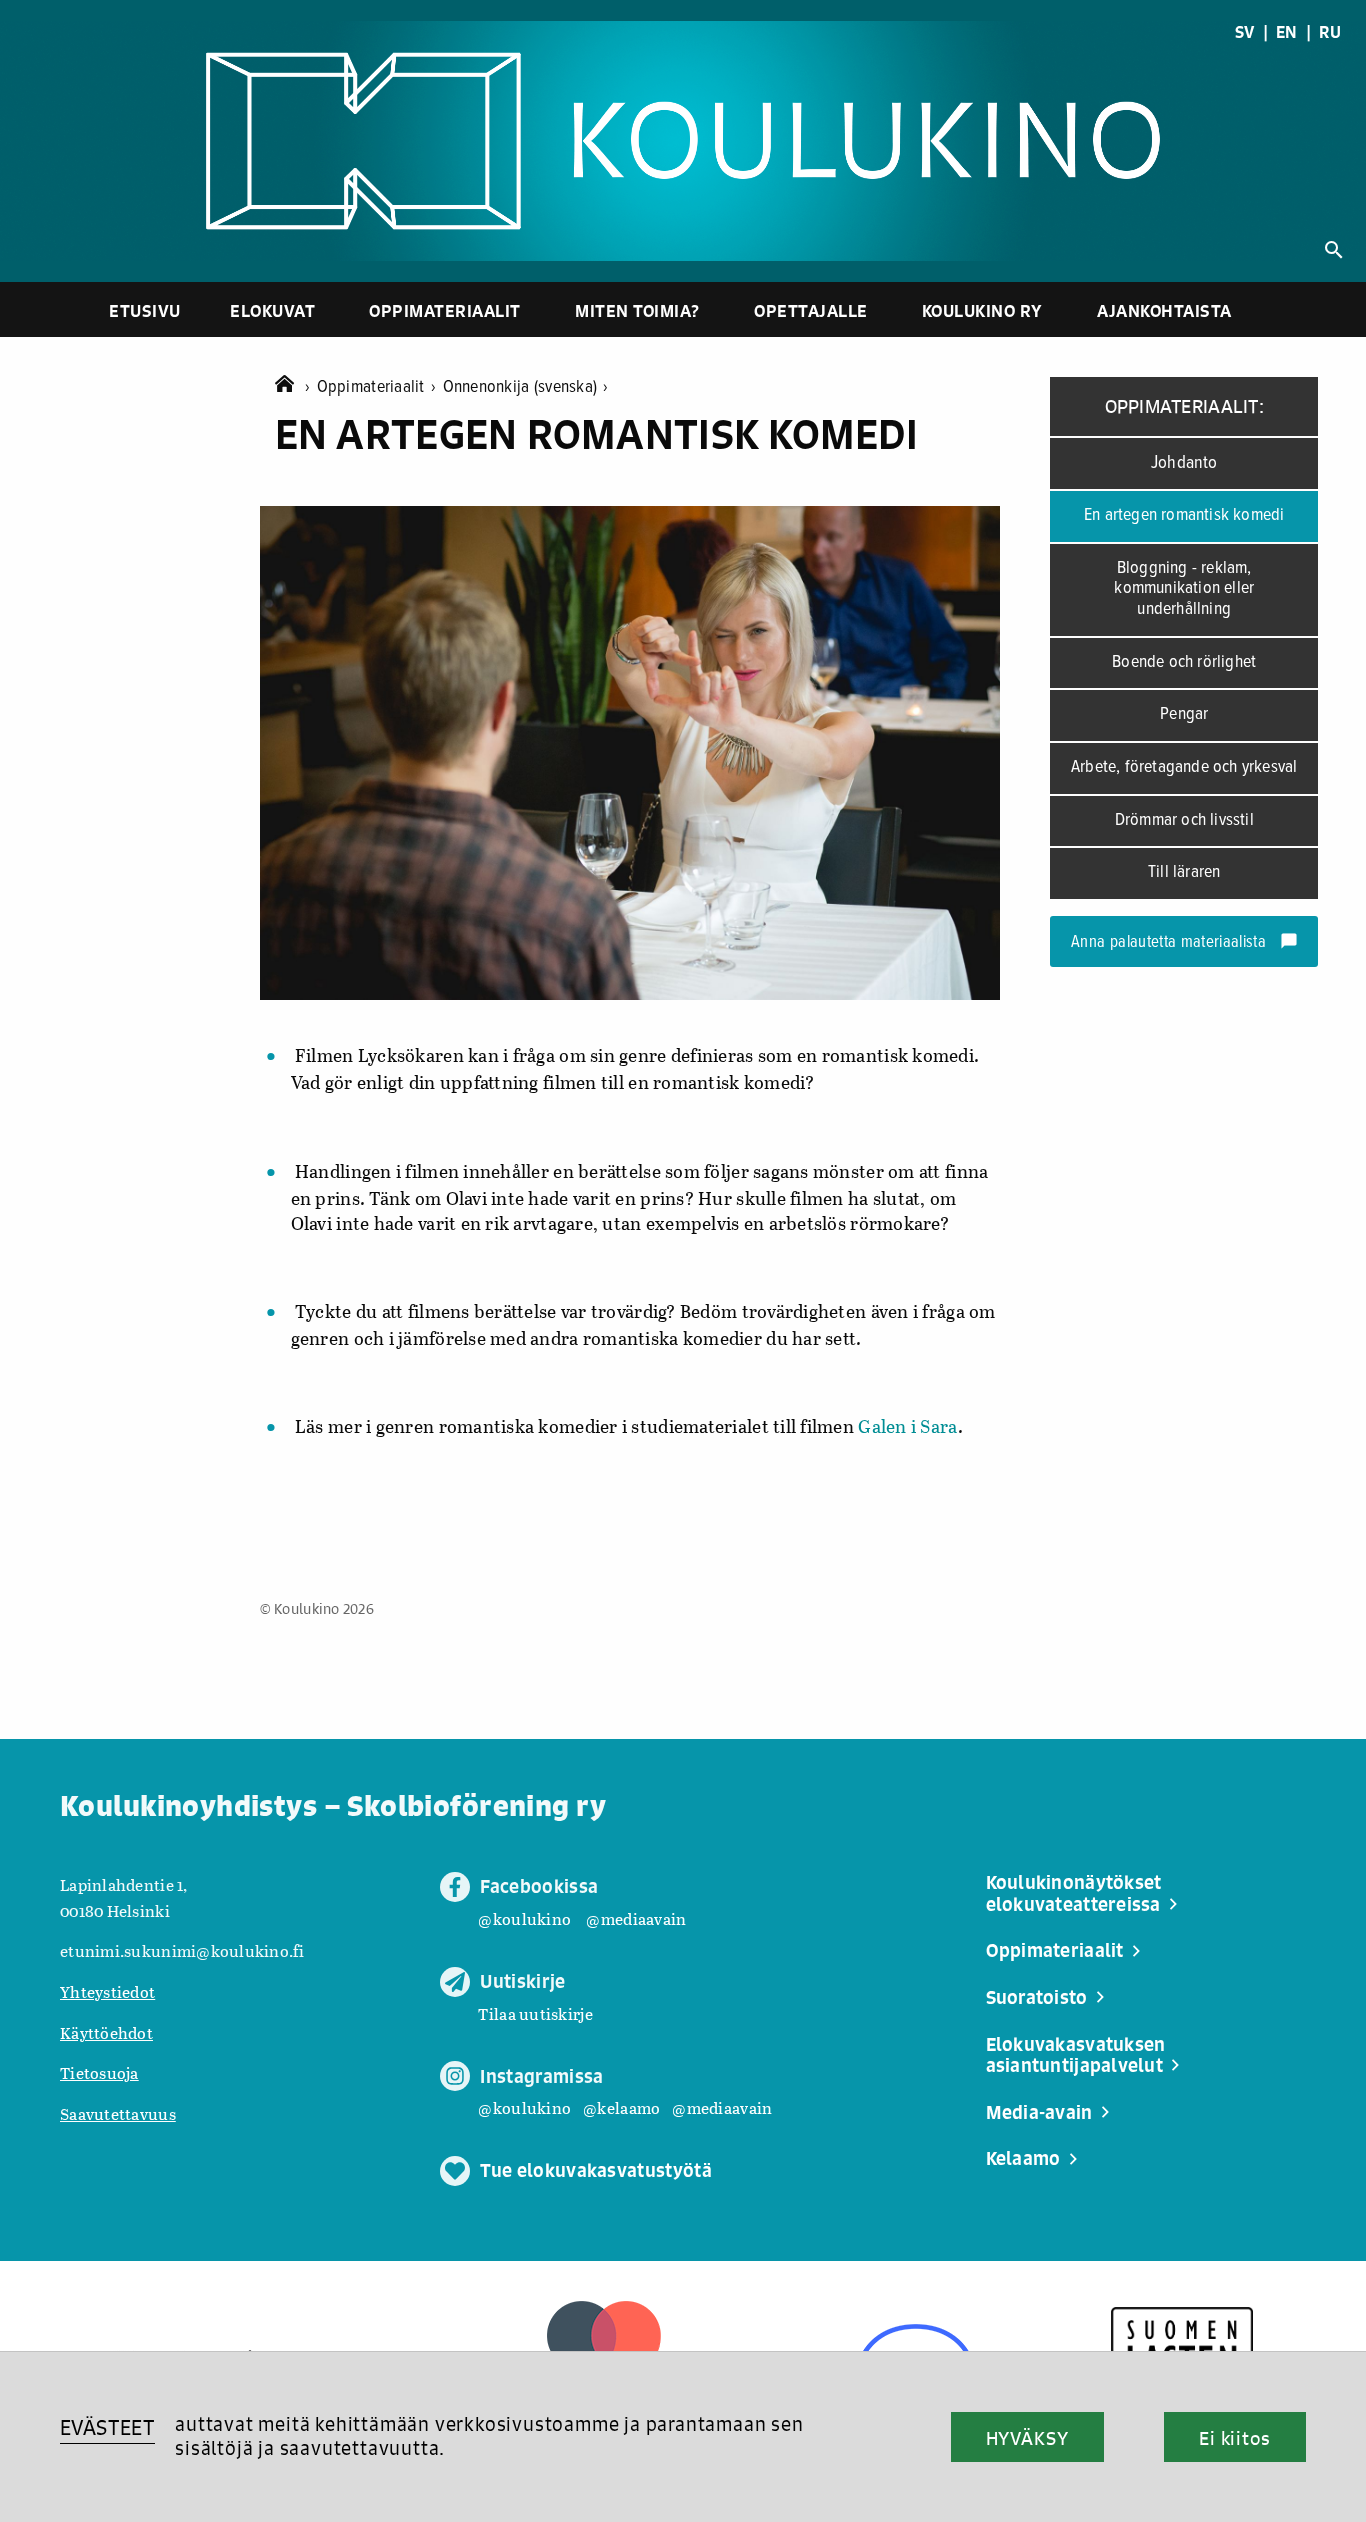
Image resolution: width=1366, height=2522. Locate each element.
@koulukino (524, 1918)
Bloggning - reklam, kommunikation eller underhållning (1184, 589)
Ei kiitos (1235, 2438)
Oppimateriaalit (445, 310)
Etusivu (145, 310)
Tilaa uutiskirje (535, 2013)
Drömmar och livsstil (1184, 820)
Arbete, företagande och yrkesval (1184, 767)
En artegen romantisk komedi (1184, 515)
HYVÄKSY (1027, 2438)
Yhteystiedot (107, 1991)
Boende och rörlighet (1184, 662)
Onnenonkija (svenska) (526, 387)
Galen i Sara (907, 1426)
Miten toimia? (637, 310)
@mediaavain (636, 1918)
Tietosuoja (99, 2072)
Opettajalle (811, 310)
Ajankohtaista (1164, 310)
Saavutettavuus (118, 2113)
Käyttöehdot (106, 2032)
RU (1330, 32)
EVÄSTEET (107, 2427)
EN (1287, 32)
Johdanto (1184, 463)
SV (1245, 32)
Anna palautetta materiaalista (1184, 943)
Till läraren (1184, 872)
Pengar (1184, 714)
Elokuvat (272, 310)
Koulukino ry (982, 310)
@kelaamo (621, 2107)
